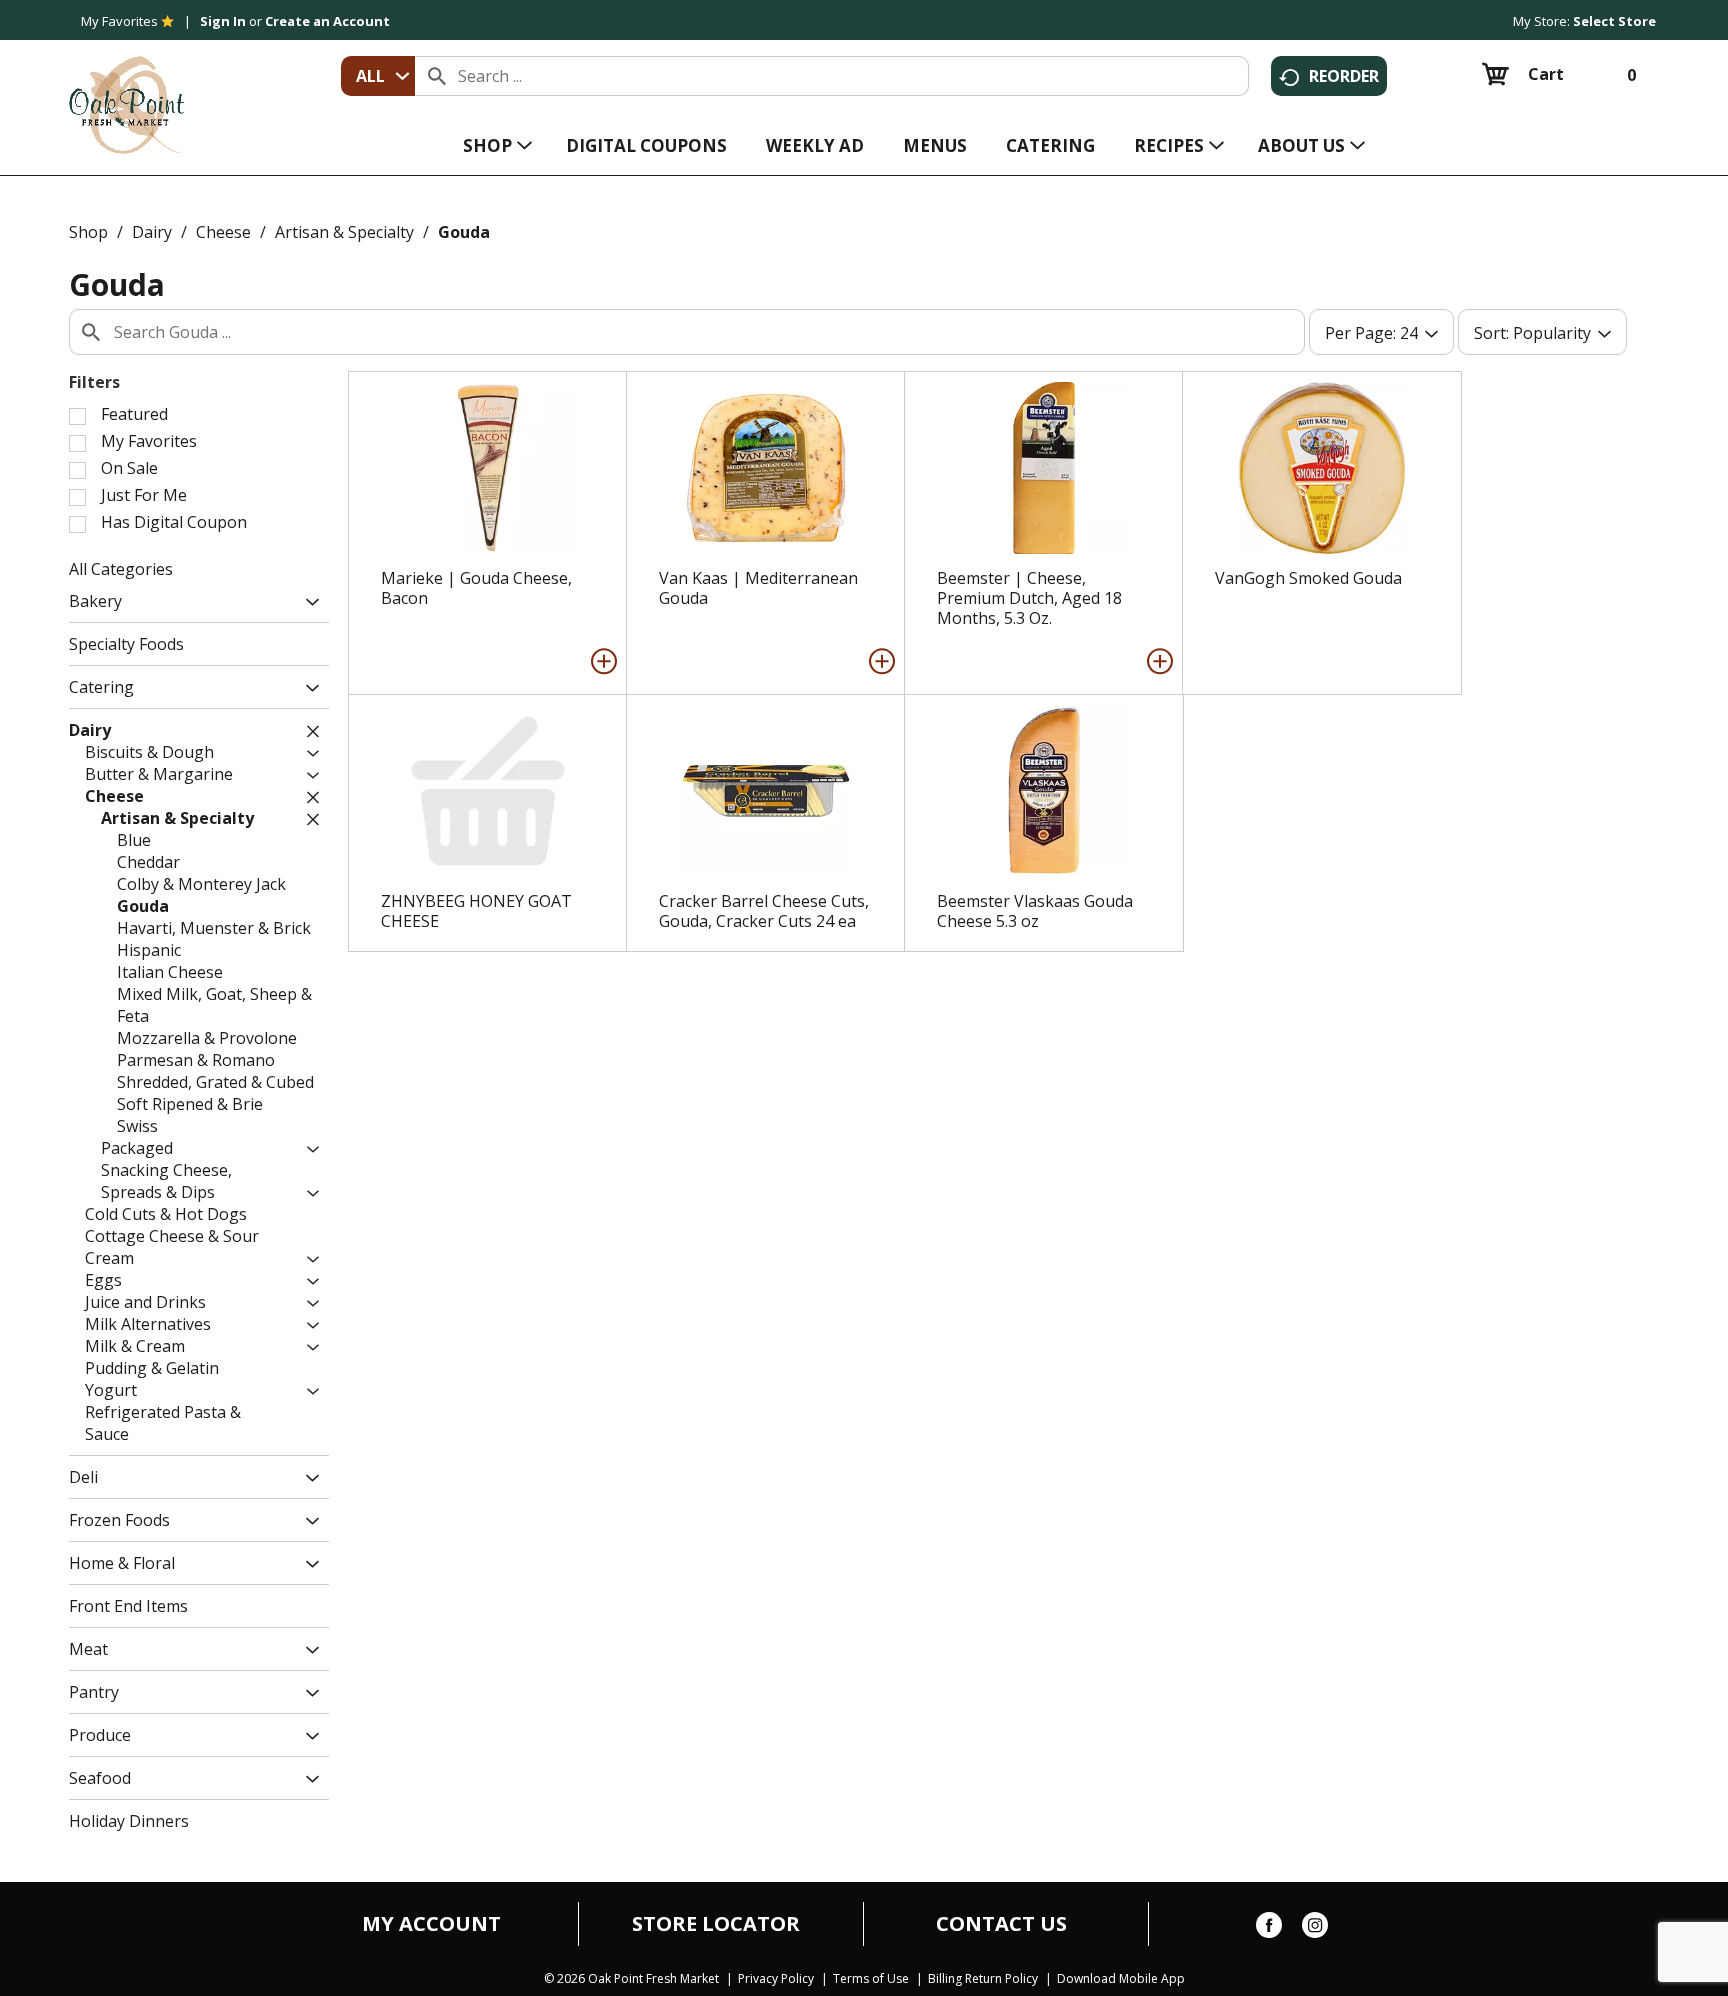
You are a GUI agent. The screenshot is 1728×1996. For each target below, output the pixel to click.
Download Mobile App (1121, 1979)
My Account (431, 1924)
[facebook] (1269, 1929)
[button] (307, 603)
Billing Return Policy (983, 1979)
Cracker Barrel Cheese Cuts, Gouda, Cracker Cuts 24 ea (764, 911)
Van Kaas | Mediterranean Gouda (758, 588)
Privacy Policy (776, 1979)
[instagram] (1315, 1929)
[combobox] (378, 76)
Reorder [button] (1344, 76)
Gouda (464, 232)
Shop (88, 232)
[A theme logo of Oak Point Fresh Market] (126, 91)
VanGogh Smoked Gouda (1308, 578)
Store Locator (716, 1924)
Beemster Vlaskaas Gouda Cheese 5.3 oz (1035, 911)
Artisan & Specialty (344, 232)
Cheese (223, 232)
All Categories (121, 569)
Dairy (152, 232)
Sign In (223, 21)
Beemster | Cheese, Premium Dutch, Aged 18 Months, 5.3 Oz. (1029, 598)
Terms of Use (871, 1979)
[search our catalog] (437, 76)
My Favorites (119, 21)
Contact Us (1001, 1924)
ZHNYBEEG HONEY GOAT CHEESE (476, 911)
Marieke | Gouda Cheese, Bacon (476, 588)
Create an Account (327, 21)
